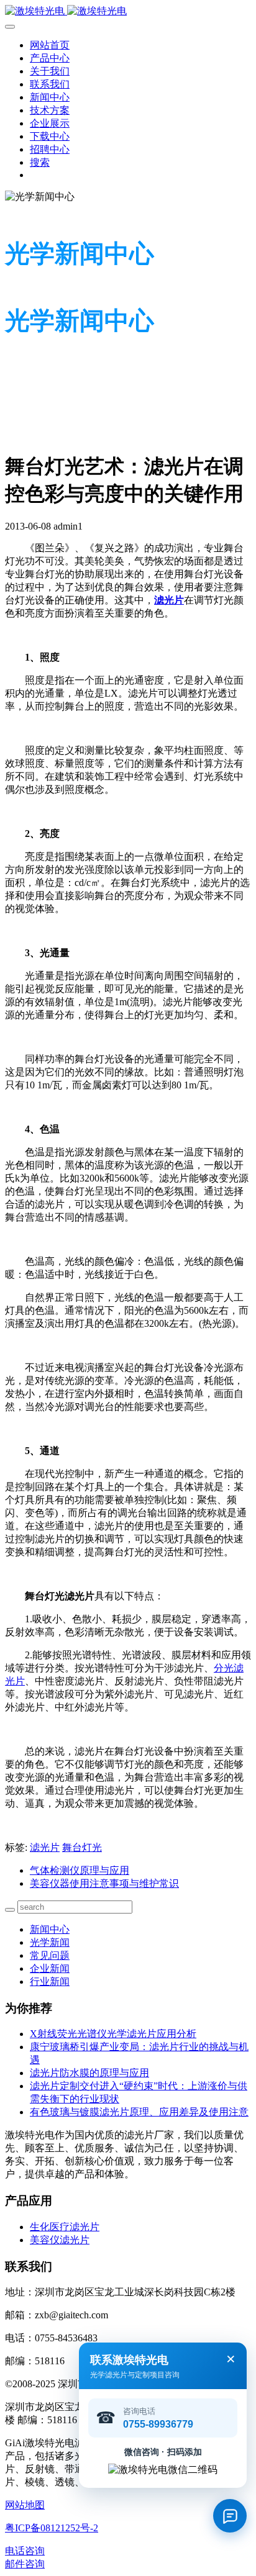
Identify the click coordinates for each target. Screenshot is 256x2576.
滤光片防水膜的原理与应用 (89, 2073)
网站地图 (25, 2505)
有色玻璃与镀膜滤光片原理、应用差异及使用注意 (139, 2112)
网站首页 (50, 45)
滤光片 (45, 1847)
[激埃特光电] (128, 11)
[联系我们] (230, 2516)
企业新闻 (50, 1968)
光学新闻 (50, 1942)
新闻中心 (50, 1929)
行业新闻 (50, 1982)
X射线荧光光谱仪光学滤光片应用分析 (113, 2034)
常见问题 (50, 1955)
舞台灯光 (82, 1847)
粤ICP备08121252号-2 (52, 2528)
